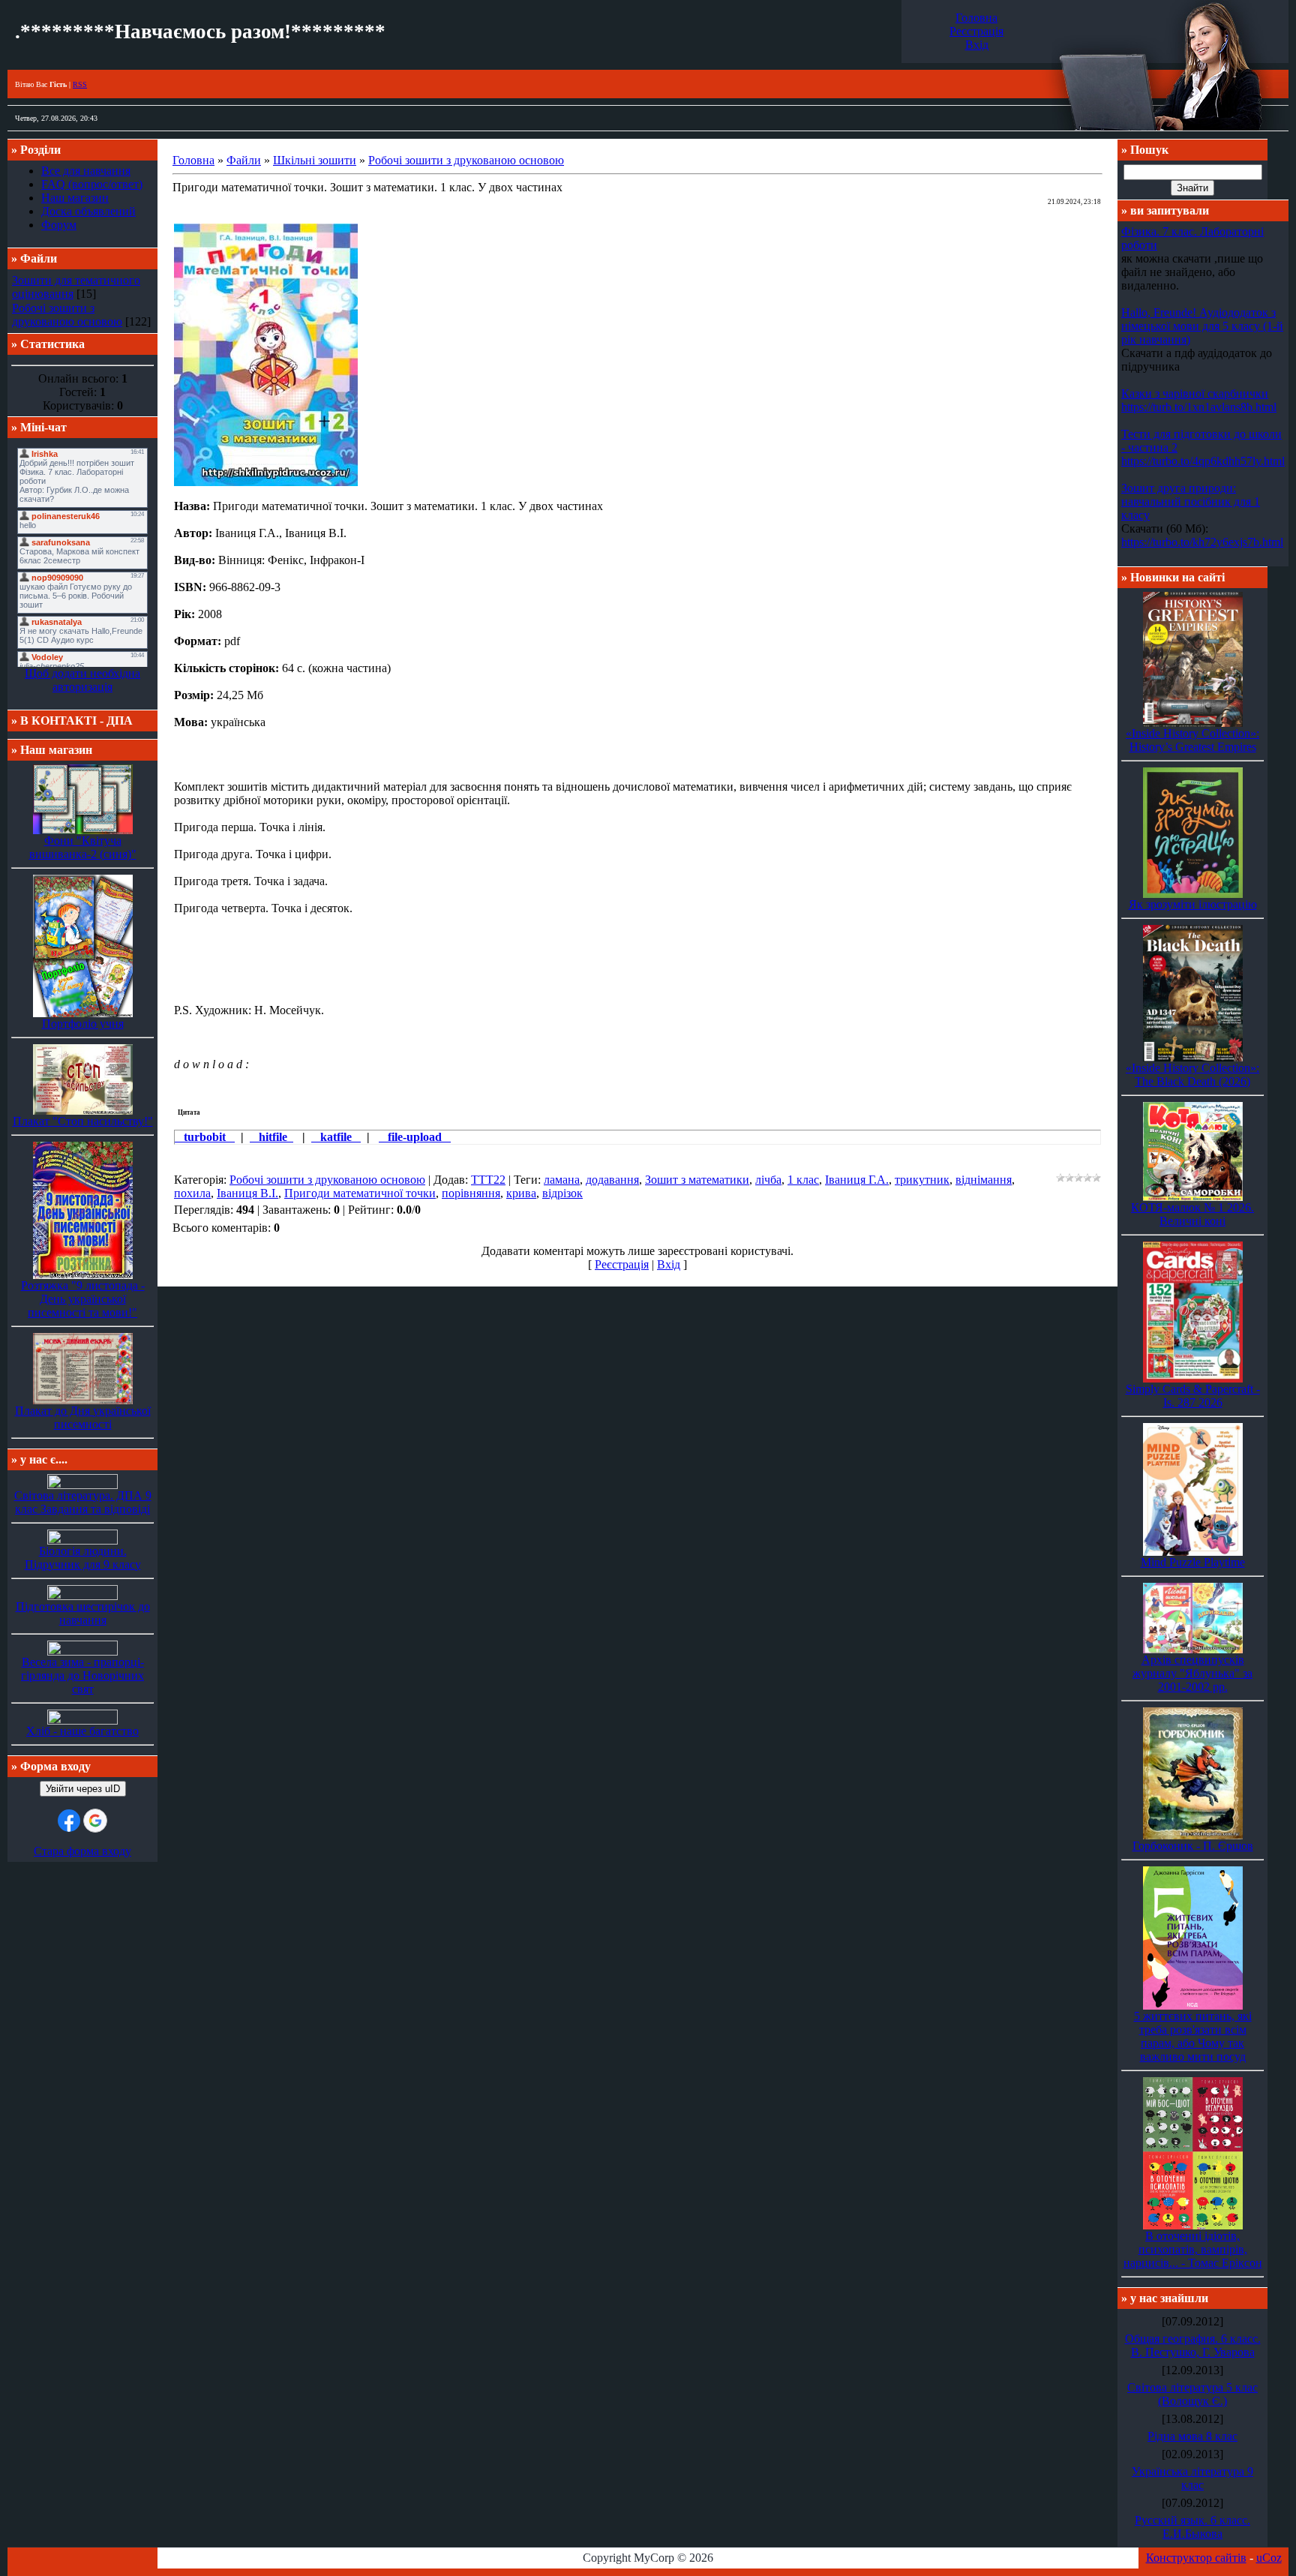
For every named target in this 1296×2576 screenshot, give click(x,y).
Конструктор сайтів (1196, 2558)
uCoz (1269, 2558)
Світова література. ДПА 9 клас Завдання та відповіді (83, 1502)
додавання (612, 1180)
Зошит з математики (697, 1180)
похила (192, 1193)
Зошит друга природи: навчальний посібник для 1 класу (1191, 501)
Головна (976, 18)
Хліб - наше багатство (82, 1731)
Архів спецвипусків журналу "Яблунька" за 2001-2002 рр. (1192, 1673)
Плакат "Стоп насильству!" (83, 1121)
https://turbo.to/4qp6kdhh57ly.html (1203, 461)
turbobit (205, 1137)
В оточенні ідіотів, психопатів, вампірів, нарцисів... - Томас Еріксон (1193, 2249)
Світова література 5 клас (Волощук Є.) (1192, 2394)
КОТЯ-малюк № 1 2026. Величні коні (1192, 1214)
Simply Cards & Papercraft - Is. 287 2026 (1193, 1396)
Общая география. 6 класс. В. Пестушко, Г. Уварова (1193, 2345)
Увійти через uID (83, 1789)
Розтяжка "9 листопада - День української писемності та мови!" (83, 1299)
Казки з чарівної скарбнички (1195, 393)
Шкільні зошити (315, 160)
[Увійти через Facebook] (69, 1821)
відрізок (562, 1193)
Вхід (977, 45)
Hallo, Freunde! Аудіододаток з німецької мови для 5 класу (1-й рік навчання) (1202, 326)
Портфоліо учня (83, 1024)
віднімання (984, 1180)
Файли (244, 160)
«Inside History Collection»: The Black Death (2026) (1192, 1075)
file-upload (415, 1137)
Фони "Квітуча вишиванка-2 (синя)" (83, 847)
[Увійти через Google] (95, 1821)
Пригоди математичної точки (360, 1193)
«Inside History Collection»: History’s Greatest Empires (1192, 740)
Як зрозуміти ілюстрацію (1193, 904)
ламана (562, 1180)
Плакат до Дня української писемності (83, 1417)
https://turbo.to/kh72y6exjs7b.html (1202, 542)
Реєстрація (976, 31)
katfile (336, 1137)
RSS (80, 84)
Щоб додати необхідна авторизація (82, 680)
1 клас (803, 1180)
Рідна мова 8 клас (1192, 2436)
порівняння (471, 1193)
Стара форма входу (82, 1851)
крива (521, 1193)
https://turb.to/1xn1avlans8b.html (1199, 407)
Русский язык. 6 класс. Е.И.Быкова (1192, 2527)
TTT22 (488, 1180)
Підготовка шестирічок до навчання (83, 1613)
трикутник (922, 1180)
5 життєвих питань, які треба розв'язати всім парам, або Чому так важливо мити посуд (1193, 2036)
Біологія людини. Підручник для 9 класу (83, 1558)
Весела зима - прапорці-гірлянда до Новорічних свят (82, 1675)
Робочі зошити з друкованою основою (67, 315)
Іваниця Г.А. (857, 1180)
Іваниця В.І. (247, 1193)
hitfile (271, 1137)
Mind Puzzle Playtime (1193, 1562)
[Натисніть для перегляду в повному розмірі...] (266, 482)
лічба (768, 1180)
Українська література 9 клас (1192, 2478)
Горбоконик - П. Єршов (1193, 1846)
